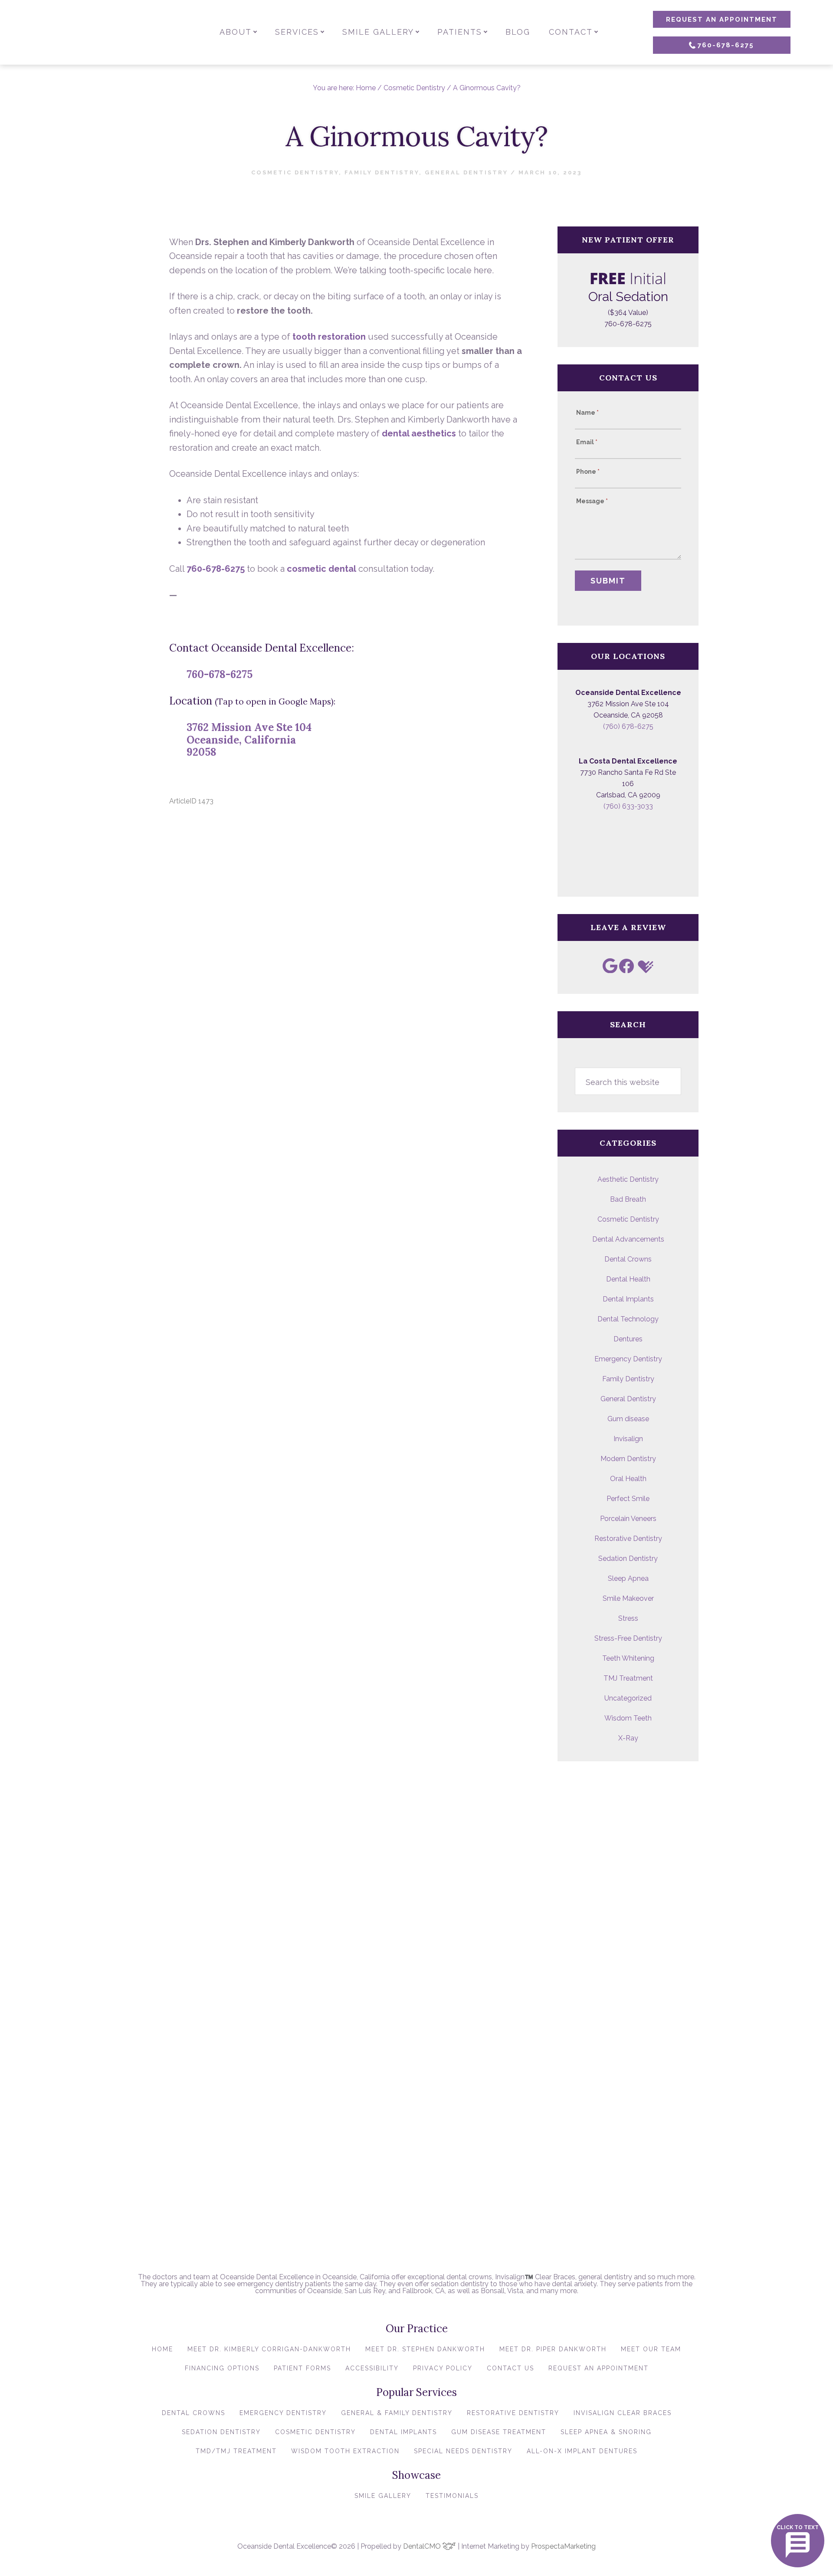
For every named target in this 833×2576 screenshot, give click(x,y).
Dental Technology (628, 1319)
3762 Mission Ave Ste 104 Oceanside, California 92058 (249, 740)
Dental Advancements (628, 1239)
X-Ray (628, 1738)
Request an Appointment (722, 20)
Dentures (628, 1339)
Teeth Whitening (628, 1658)
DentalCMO (423, 2546)
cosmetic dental (321, 569)
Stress (628, 1618)
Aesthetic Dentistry (628, 1179)
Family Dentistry (382, 172)
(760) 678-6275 (628, 726)
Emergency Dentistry (628, 1359)
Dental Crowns (628, 1259)
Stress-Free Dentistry (628, 1638)
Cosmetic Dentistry (295, 172)
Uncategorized (628, 1698)
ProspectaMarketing (563, 2546)
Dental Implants (628, 1299)
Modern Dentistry (628, 1459)
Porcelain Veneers (628, 1519)
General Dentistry (466, 172)
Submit (608, 581)
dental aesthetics (419, 433)
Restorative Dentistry (628, 1539)
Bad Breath (628, 1199)
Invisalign (628, 1439)
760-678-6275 (726, 45)
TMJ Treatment (628, 1678)
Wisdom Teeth (628, 1718)
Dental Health (628, 1279)
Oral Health (628, 1479)
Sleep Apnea (628, 1578)
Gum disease (628, 1419)
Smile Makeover (628, 1598)
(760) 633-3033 (628, 806)
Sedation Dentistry (628, 1558)
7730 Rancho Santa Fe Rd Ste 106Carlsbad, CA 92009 (628, 784)
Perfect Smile (628, 1499)
